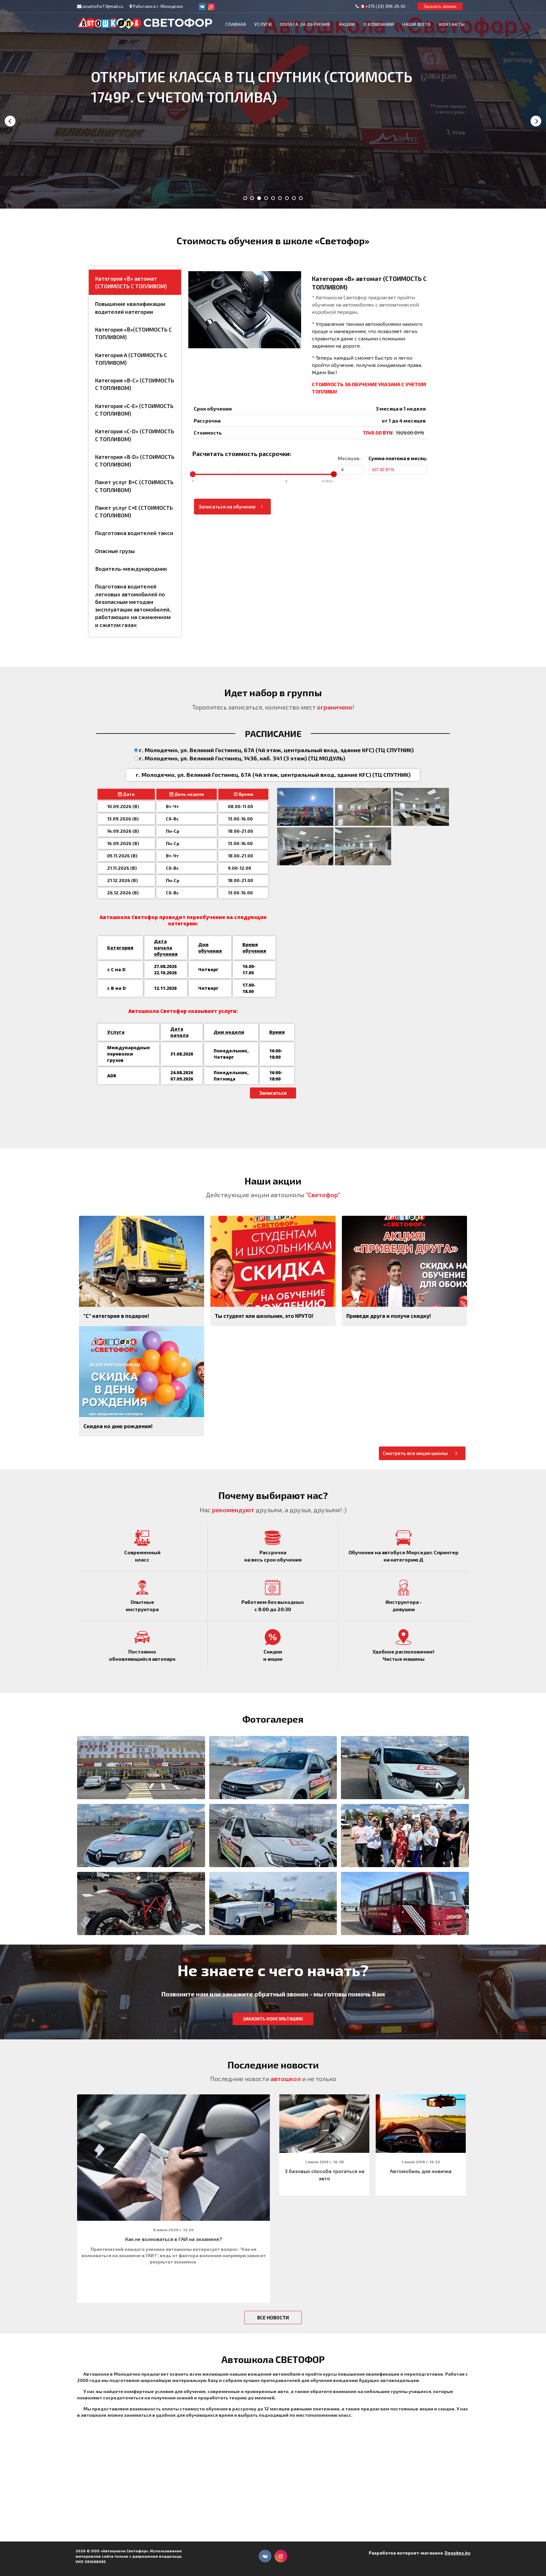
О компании (379, 24)
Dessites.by (458, 2553)
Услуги (263, 24)
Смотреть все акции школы (415, 1453)
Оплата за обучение (305, 24)
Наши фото (416, 24)
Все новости (273, 2317)
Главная (236, 24)
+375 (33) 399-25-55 (385, 6)
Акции (347, 24)
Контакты (452, 24)
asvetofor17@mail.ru (103, 6)
